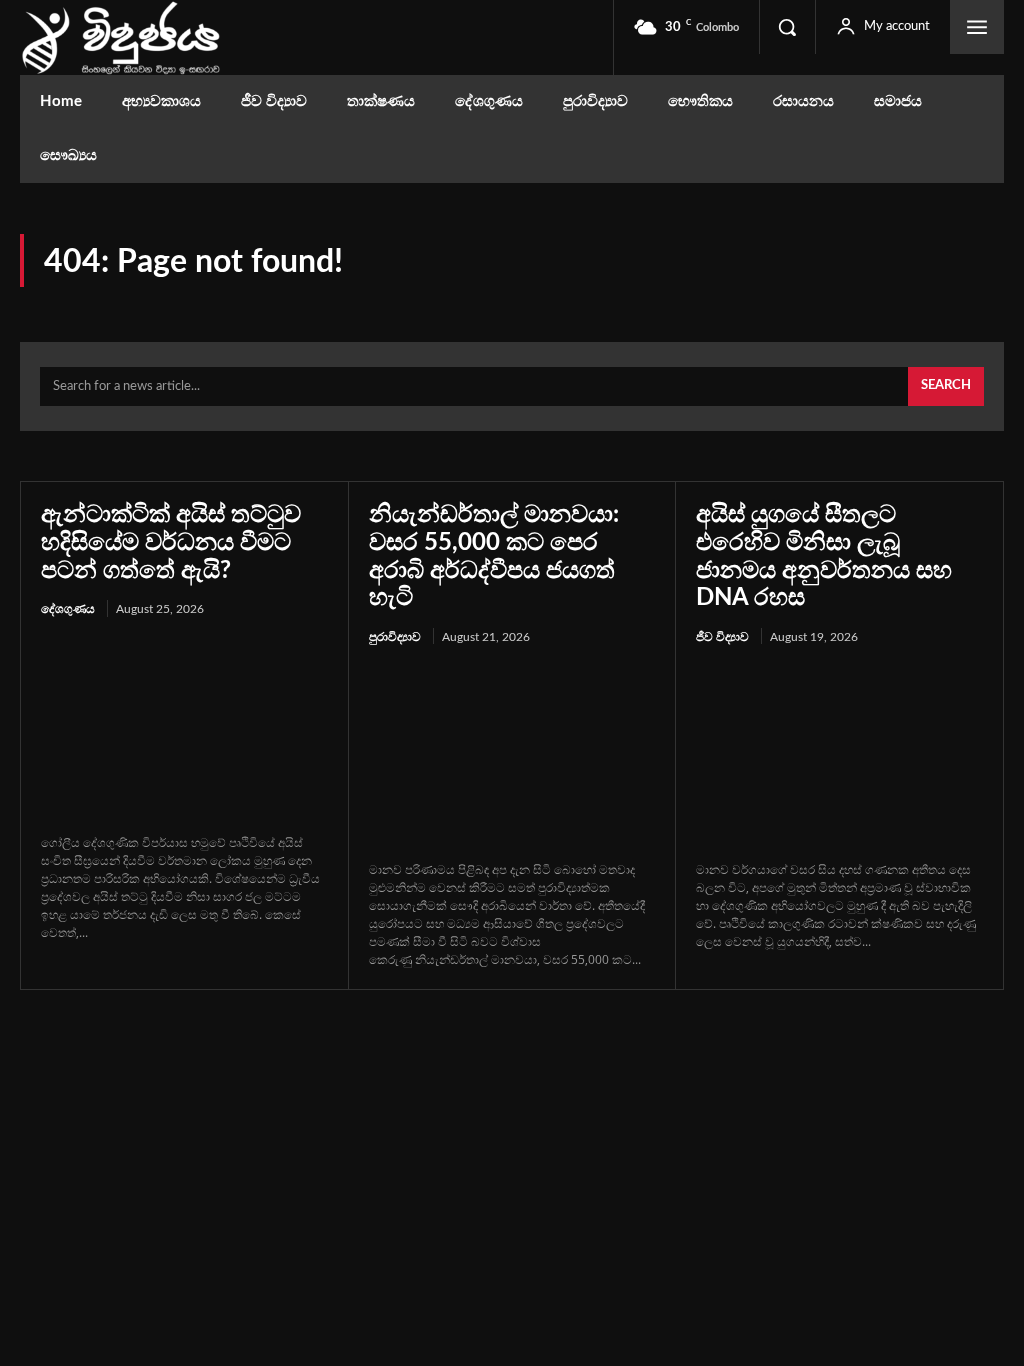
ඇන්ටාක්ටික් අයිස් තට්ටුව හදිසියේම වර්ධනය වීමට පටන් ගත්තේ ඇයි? (171, 542)
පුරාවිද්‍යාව (395, 637)
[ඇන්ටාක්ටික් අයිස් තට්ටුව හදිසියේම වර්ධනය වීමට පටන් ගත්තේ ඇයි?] (184, 728)
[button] (787, 27)
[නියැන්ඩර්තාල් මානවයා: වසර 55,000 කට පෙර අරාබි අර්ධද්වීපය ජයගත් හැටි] (512, 755)
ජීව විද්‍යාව (722, 637)
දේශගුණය (68, 609)
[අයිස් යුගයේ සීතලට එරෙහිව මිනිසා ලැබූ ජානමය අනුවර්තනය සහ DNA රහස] (839, 755)
